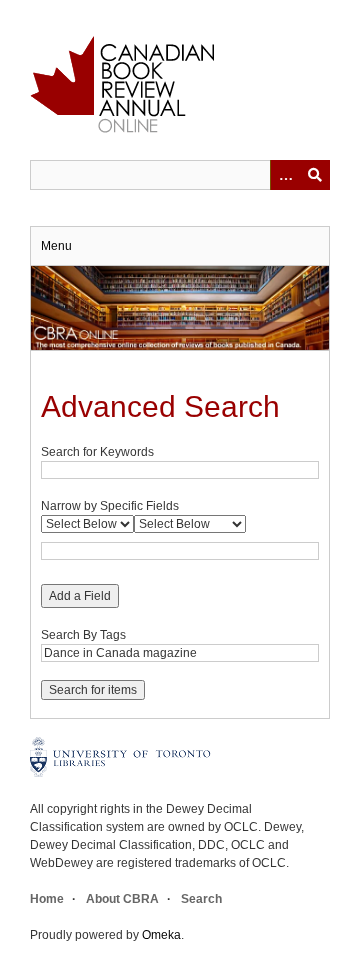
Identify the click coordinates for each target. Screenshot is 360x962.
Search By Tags (83, 635)
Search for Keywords (97, 452)
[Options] (285, 175)
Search (201, 899)
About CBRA (122, 899)
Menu (56, 246)
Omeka (161, 935)
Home (47, 899)
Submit (315, 175)
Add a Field (80, 596)
